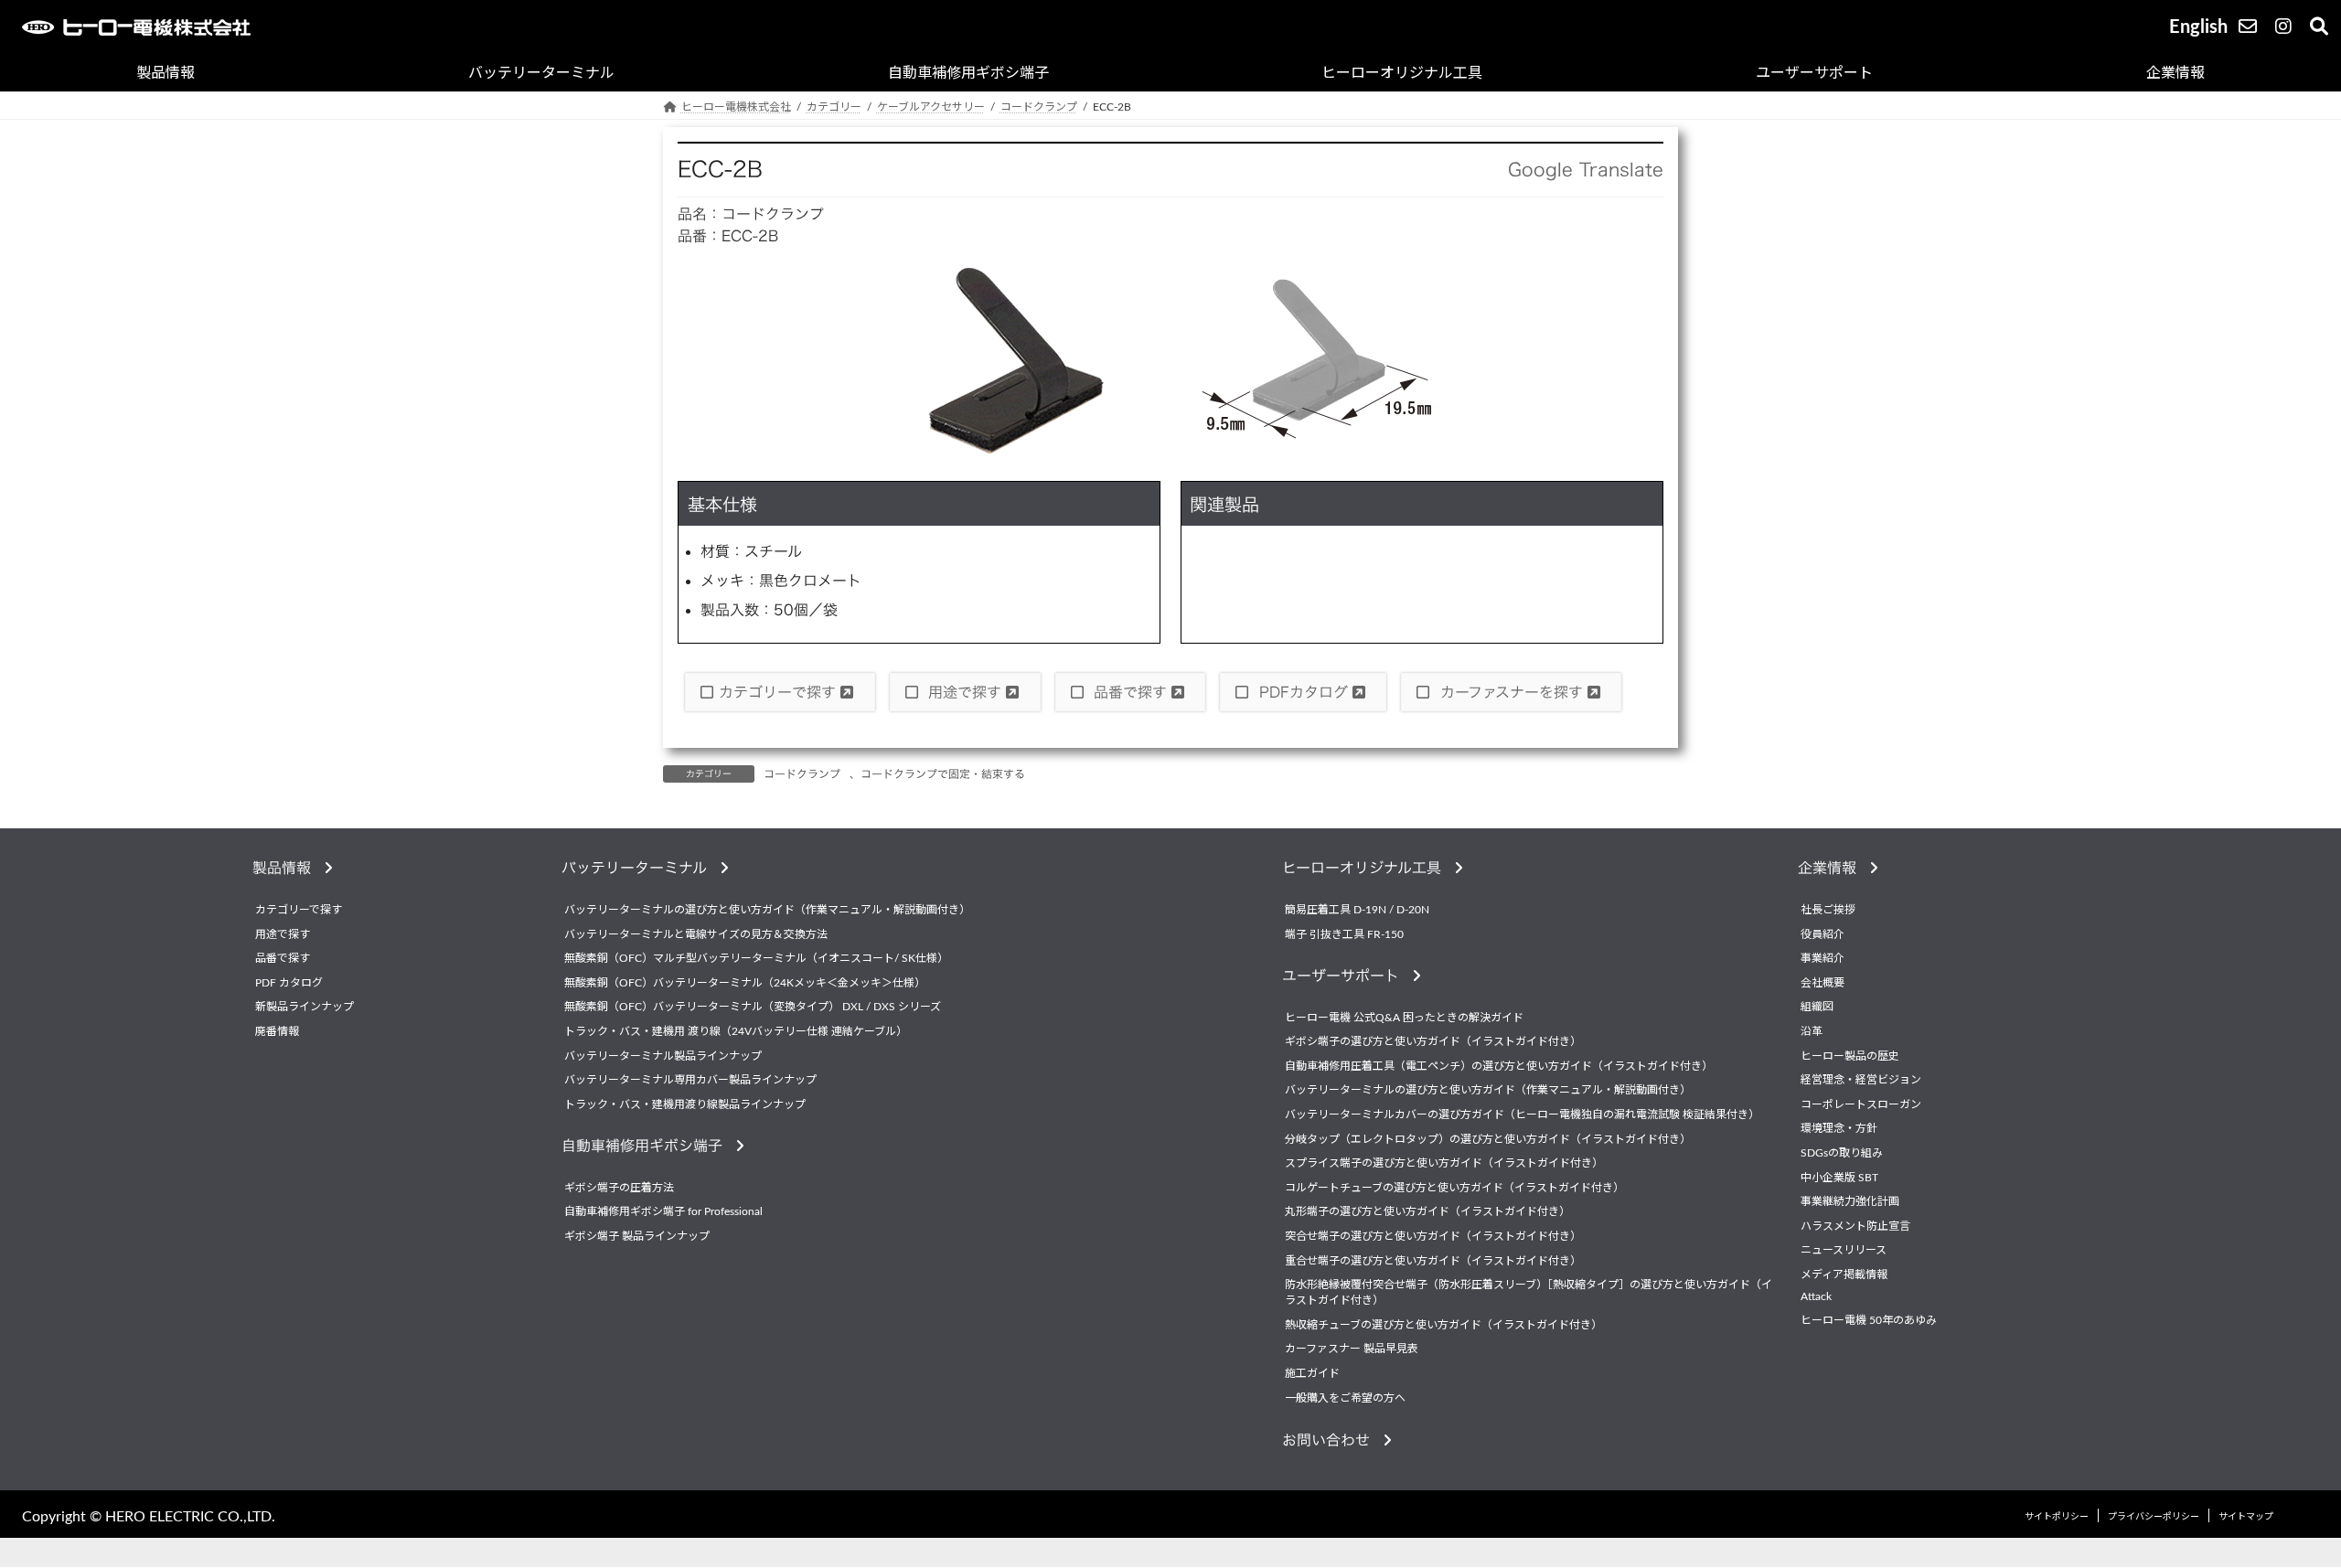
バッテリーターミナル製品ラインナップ (663, 1056)
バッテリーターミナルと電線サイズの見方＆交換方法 (696, 934)
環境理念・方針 (1839, 1129)
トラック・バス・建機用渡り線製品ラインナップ (685, 1104)
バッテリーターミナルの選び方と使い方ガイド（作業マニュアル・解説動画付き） (767, 910)
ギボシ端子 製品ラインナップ (637, 1236)
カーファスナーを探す (1512, 692)
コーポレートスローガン (1861, 1104)
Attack (1816, 1296)
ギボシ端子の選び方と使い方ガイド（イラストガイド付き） (1433, 1042)
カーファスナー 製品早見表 (1352, 1349)
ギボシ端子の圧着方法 (619, 1188)
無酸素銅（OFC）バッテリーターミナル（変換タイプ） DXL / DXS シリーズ (753, 1008)
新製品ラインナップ (305, 1008)
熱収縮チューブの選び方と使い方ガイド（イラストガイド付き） (1443, 1325)
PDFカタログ (1304, 692)
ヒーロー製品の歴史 (1850, 1056)
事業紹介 (1823, 959)
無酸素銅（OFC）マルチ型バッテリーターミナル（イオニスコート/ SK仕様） (756, 959)
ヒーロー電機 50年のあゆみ (1869, 1320)
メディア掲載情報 (1844, 1275)
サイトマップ (2246, 1518)
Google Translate (1586, 169)
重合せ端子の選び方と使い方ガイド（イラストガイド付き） (1433, 1261)
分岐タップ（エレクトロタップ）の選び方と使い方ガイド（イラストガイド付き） (1488, 1139)
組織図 (1817, 1008)
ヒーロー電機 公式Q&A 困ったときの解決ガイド (1404, 1018)
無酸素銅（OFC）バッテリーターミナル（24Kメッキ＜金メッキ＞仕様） (745, 983)
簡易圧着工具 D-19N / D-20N (1357, 910)
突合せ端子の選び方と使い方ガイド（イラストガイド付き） (1433, 1236)
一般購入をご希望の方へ (1345, 1398)
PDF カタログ (289, 983)
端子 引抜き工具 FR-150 (1344, 934)
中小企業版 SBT (1839, 1178)
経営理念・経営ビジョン (1861, 1081)
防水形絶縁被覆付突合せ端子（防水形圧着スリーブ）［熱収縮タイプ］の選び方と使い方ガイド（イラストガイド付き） (1529, 1292)
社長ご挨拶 (1828, 910)
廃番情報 (277, 1031)
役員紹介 (1823, 934)
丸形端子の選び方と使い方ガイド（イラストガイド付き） (1427, 1212)
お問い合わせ (1333, 1440)
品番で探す (1130, 692)
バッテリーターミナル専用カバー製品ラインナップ (690, 1081)
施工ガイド (1312, 1373)
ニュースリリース (1844, 1251)
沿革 (1812, 1031)
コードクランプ (802, 773)
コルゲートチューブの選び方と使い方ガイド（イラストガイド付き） (1454, 1188)
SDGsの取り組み (1842, 1153)
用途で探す (965, 692)
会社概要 (1823, 983)
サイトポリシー (2057, 1518)
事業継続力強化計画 (1850, 1201)
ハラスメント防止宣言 (1855, 1226)
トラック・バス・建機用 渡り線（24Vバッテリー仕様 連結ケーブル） (736, 1031)
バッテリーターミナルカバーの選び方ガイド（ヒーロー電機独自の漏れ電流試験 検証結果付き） (1522, 1115)
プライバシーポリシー (2154, 1518)
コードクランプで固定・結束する (943, 773)
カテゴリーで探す (780, 692)
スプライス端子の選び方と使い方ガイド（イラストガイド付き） (1444, 1164)
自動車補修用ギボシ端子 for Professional (663, 1212)
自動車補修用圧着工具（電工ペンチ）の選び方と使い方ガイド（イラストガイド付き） (1499, 1066)
